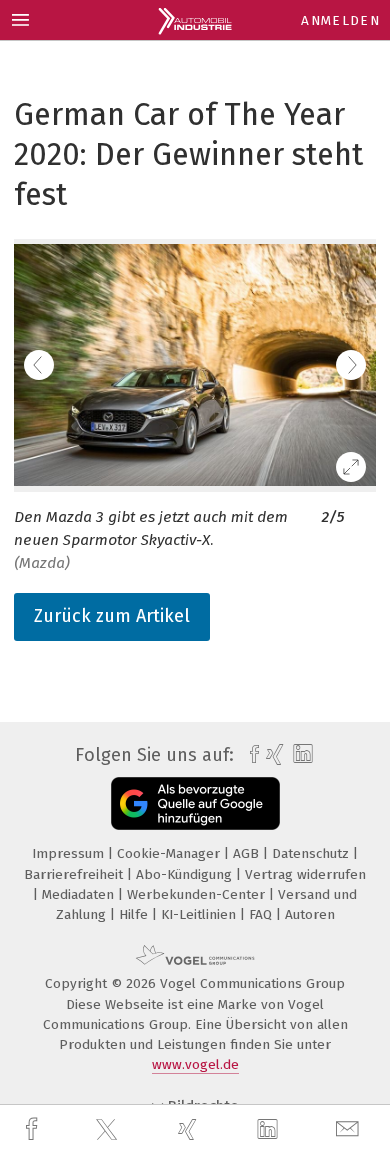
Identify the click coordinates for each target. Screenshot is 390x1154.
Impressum (70, 853)
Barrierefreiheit (75, 874)
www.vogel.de (195, 1064)
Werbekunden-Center (198, 894)
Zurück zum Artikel (112, 616)
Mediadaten (80, 894)
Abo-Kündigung (186, 874)
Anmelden (340, 20)
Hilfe (135, 914)
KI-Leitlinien (200, 914)
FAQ (262, 914)
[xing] (190, 1129)
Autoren (310, 914)
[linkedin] (270, 1130)
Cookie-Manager (170, 853)
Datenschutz (312, 853)
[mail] (350, 1129)
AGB (248, 853)
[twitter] (109, 1130)
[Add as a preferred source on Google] (195, 803)
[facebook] (34, 1129)
